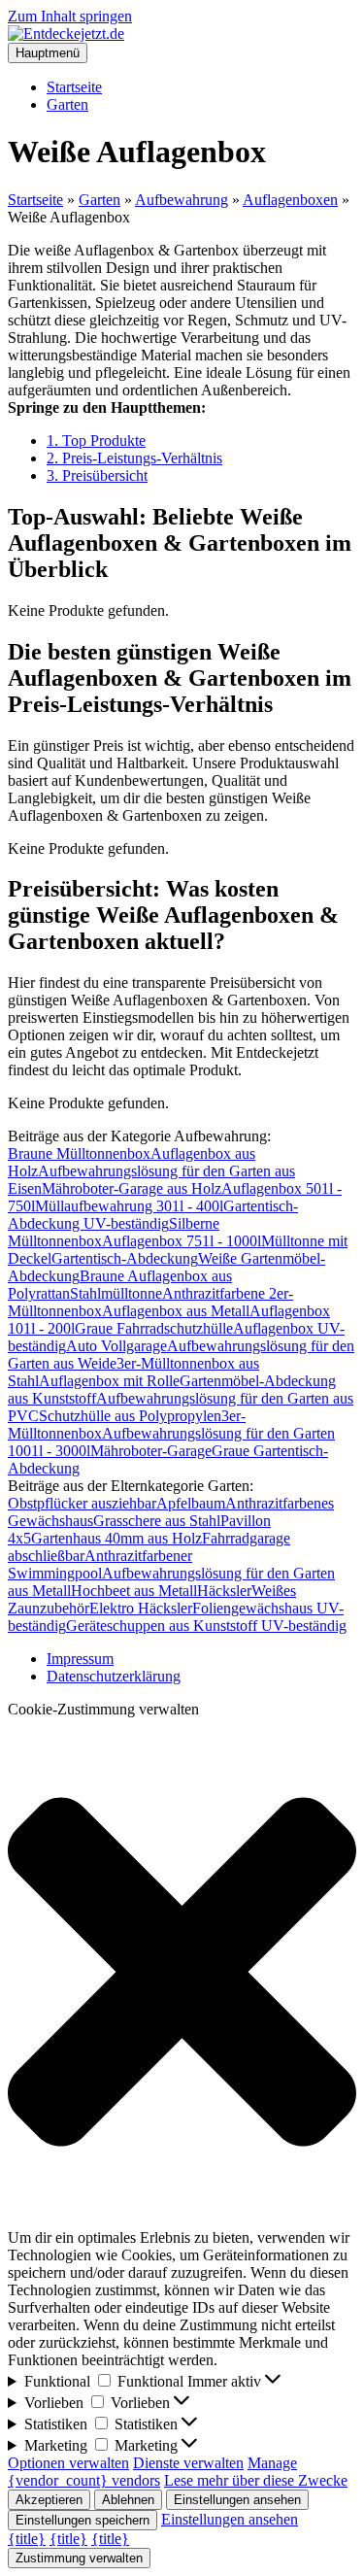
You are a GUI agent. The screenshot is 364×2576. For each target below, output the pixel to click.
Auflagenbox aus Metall (176, 1311)
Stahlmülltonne (116, 1293)
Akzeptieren (49, 2500)
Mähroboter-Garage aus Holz (132, 1188)
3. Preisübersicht (97, 475)
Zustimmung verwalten (79, 2558)
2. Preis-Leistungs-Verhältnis (134, 458)
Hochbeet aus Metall (134, 1591)
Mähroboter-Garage (151, 1451)
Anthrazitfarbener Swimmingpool (100, 1564)
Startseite (74, 87)
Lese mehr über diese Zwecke (256, 2480)
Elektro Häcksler (141, 1608)
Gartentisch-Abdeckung (125, 1258)
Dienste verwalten (188, 2463)
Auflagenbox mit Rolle (109, 1381)
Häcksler (224, 1591)
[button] (182, 1974)
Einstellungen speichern (83, 2520)
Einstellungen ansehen (237, 2500)
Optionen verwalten (68, 2463)
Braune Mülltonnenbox (79, 1153)
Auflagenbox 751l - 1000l (182, 1241)
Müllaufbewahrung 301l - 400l (129, 1206)
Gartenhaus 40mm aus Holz (116, 1538)
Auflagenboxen (290, 200)
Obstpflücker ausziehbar (82, 1503)
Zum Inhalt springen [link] (70, 16)
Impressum (80, 1659)
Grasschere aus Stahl (157, 1521)
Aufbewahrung (182, 200)
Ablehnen (128, 2500)
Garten (67, 104)
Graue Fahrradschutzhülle (154, 1328)
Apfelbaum (191, 1503)
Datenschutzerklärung (114, 1676)
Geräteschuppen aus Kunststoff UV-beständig (206, 1626)
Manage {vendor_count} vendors (152, 2472)
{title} (27, 2539)
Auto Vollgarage (116, 1346)
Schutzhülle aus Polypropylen (130, 1416)
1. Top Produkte (96, 441)
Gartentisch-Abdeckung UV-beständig (153, 1215)
